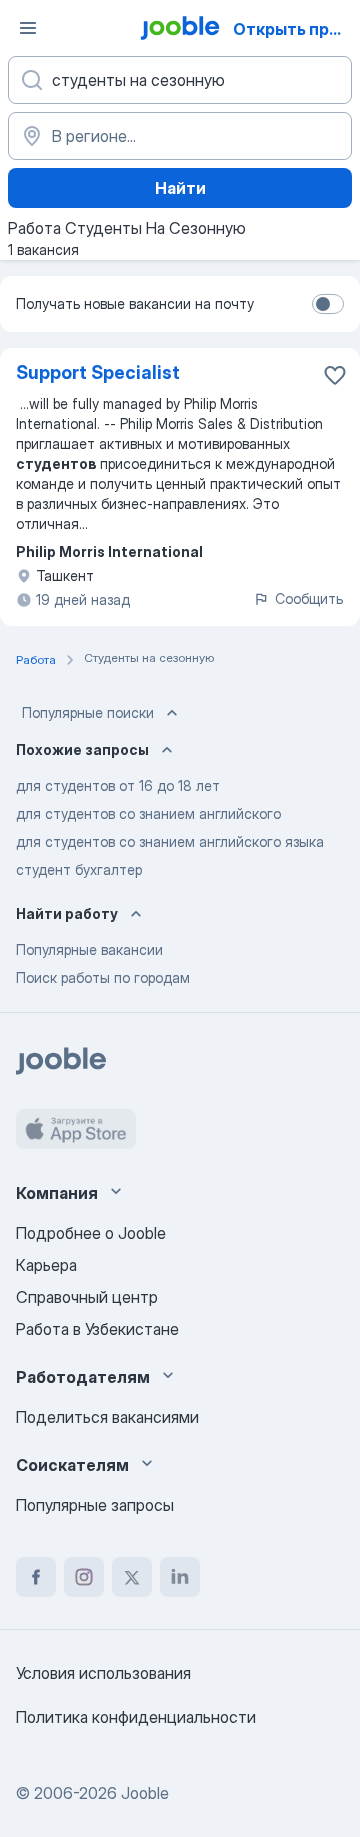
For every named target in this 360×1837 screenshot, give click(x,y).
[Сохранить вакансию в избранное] (335, 375)
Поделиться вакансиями (107, 1417)
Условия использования (103, 1673)
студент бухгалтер (79, 869)
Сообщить (309, 598)
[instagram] (84, 1577)
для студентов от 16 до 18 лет (118, 785)
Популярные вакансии (89, 949)
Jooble (145, 1793)
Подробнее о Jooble (91, 1233)
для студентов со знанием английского (148, 813)
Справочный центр (87, 1297)
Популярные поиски (88, 712)
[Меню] (28, 28)
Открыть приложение (294, 29)
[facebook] (36, 1577)
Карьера (46, 1265)
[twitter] (132, 1577)
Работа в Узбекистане (97, 1329)
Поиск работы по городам (103, 977)
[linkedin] (180, 1577)
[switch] (328, 304)
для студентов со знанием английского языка (170, 841)
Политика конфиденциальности (136, 1717)
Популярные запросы (95, 1505)
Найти (180, 188)
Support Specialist (98, 372)
